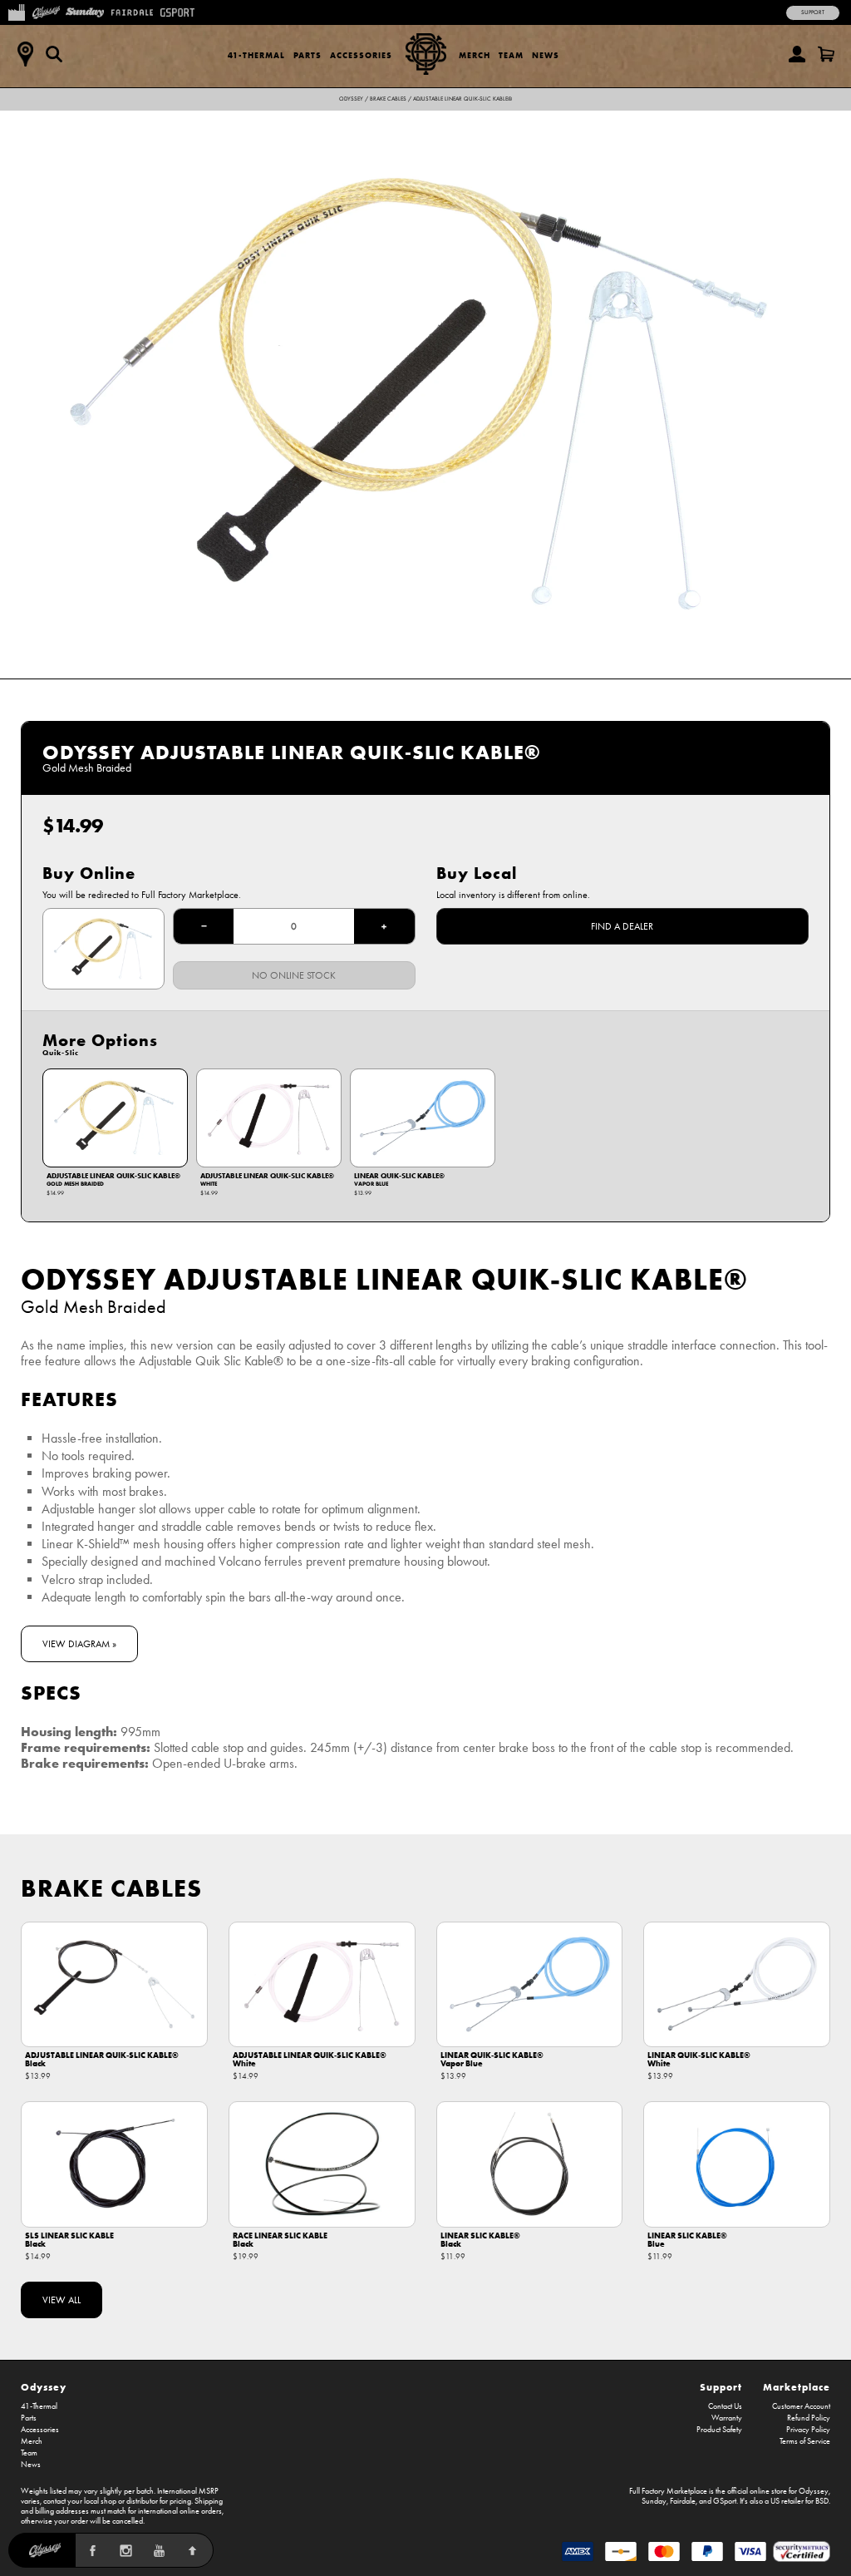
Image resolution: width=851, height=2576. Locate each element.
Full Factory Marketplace (668, 2491)
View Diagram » (79, 1644)
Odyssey (351, 99)
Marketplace (797, 2387)
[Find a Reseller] (25, 54)
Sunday (654, 2501)
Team (511, 55)
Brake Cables (388, 99)
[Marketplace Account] (797, 54)
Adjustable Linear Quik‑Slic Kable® (462, 99)
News (546, 55)
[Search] (54, 54)
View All (61, 2300)
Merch (475, 55)
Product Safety (719, 2430)
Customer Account (801, 2406)
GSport (725, 2501)
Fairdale (683, 2501)
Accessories (361, 55)
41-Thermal (256, 55)
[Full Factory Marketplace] (16, 11)
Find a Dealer (622, 926)
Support (813, 12)
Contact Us (725, 2406)
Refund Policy (809, 2418)
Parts (307, 55)
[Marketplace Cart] (826, 54)
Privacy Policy (808, 2430)
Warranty (727, 2418)
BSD (822, 2501)
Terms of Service (805, 2441)
